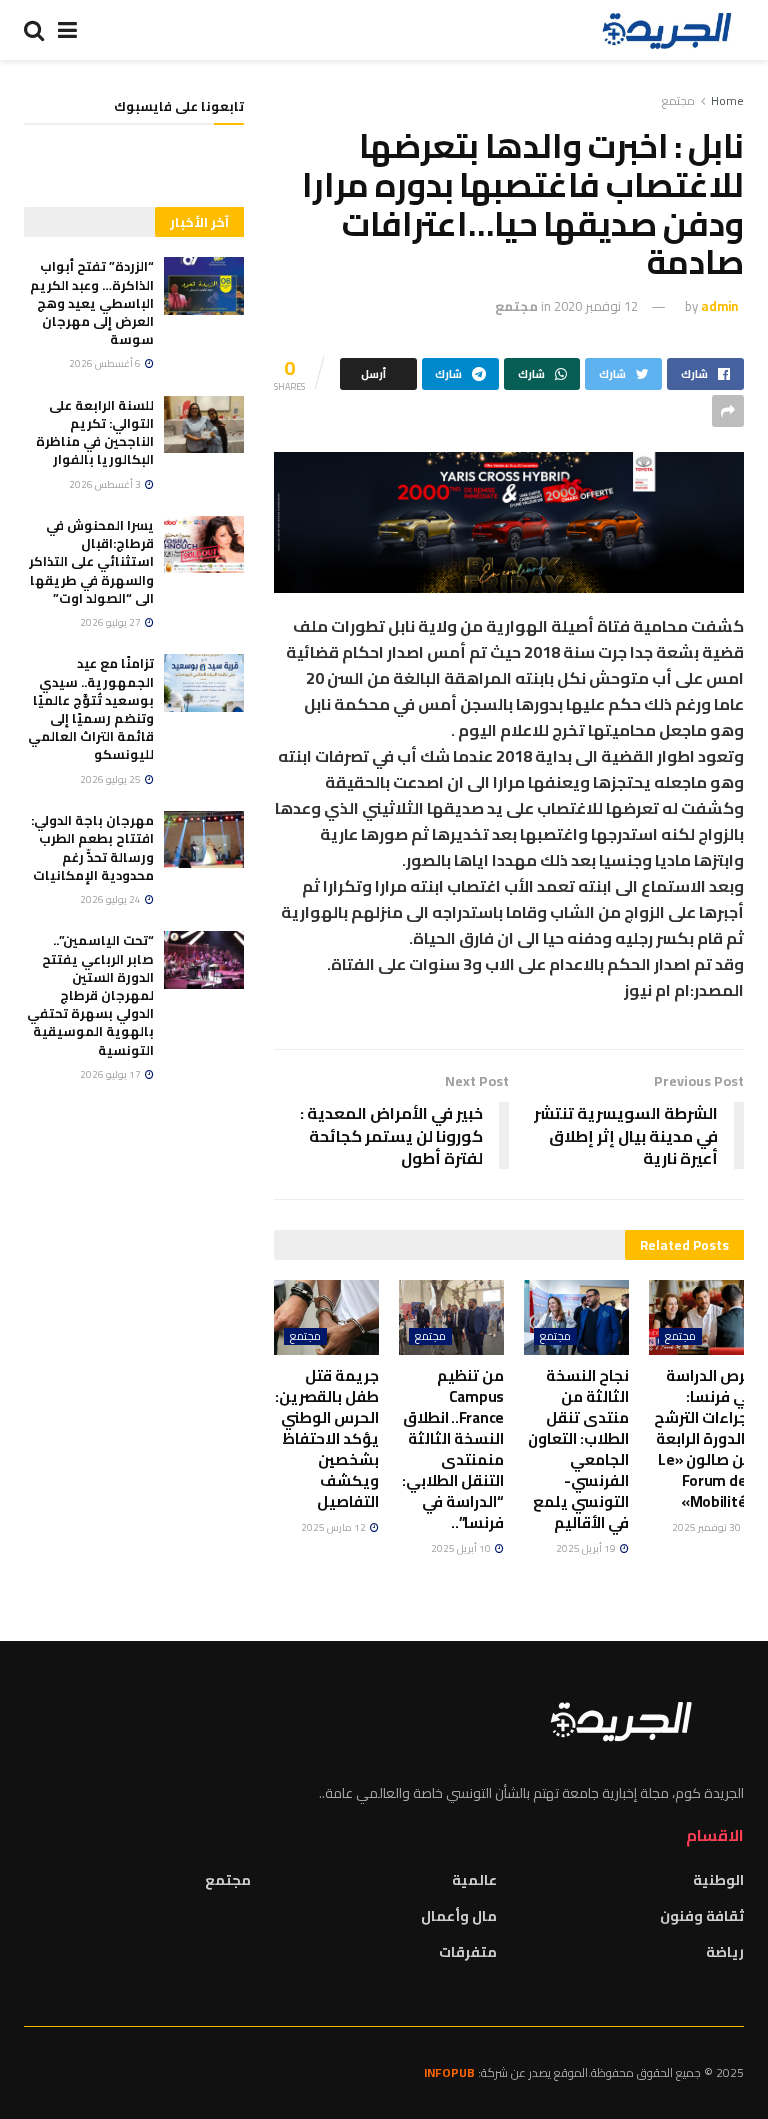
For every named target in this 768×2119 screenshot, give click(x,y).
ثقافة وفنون (702, 1916)
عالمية (474, 1880)
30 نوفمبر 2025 (707, 1527)
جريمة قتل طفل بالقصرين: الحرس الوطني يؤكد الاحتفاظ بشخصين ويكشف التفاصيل (327, 1438)
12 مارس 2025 (334, 1527)
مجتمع (678, 100)
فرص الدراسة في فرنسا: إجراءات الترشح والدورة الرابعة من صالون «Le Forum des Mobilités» (704, 1438)
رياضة (725, 1952)
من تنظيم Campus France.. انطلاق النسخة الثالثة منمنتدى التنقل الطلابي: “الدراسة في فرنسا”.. (453, 1449)
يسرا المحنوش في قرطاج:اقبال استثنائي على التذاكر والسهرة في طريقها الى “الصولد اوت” (91, 561)
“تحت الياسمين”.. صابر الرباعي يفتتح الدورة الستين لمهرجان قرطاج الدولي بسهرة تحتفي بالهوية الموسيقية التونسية (90, 994)
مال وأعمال (459, 1916)
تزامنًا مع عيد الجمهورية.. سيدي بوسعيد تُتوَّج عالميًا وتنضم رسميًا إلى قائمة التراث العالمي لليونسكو (91, 708)
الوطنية (718, 1880)
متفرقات (468, 1952)
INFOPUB (449, 2072)
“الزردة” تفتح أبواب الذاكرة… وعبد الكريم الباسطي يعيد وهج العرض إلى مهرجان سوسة (92, 302)
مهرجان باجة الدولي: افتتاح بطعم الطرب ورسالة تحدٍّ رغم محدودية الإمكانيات (92, 847)
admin (719, 306)
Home (727, 100)
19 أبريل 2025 (587, 1548)
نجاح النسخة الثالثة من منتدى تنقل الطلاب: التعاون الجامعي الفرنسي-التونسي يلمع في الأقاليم (578, 1449)
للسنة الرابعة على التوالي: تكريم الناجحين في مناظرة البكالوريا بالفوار (95, 432)
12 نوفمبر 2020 (596, 306)
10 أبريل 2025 (462, 1548)
